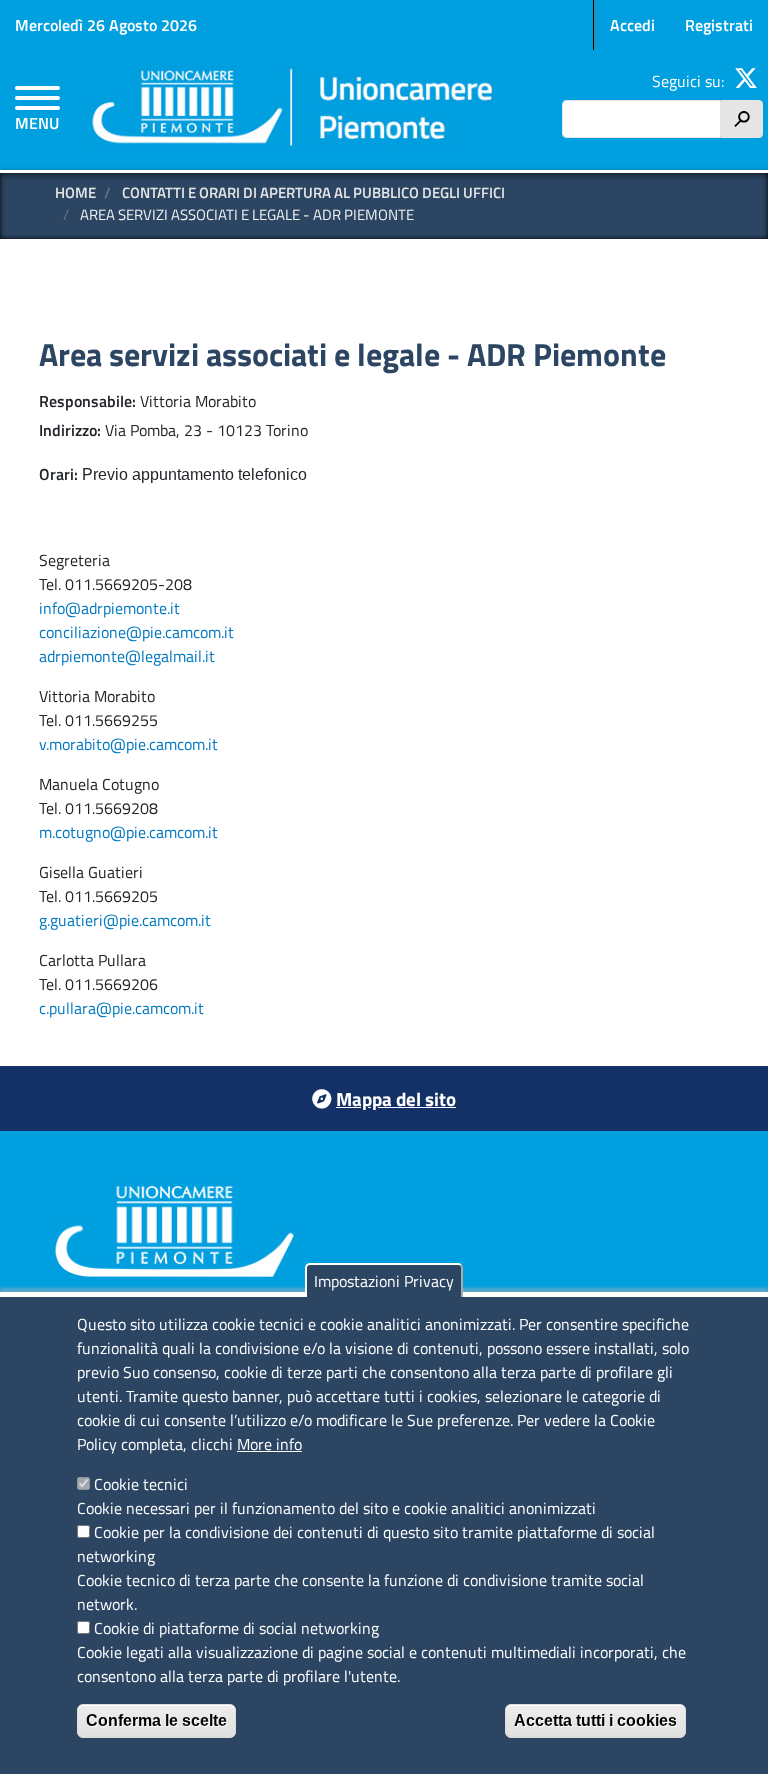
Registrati (719, 25)
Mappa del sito (396, 1098)
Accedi (632, 25)
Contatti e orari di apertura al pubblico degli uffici (313, 192)
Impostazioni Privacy (384, 1281)
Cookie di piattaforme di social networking (236, 1628)
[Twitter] (746, 81)
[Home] (293, 110)
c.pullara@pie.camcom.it (121, 1008)
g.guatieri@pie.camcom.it (125, 920)
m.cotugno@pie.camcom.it (128, 832)
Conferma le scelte (156, 1720)
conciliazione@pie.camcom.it (136, 632)
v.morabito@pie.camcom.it (128, 744)
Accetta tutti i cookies (595, 1720)
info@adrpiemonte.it (109, 608)
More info (269, 1444)
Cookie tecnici (141, 1484)
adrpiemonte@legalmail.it (127, 656)
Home (75, 192)
